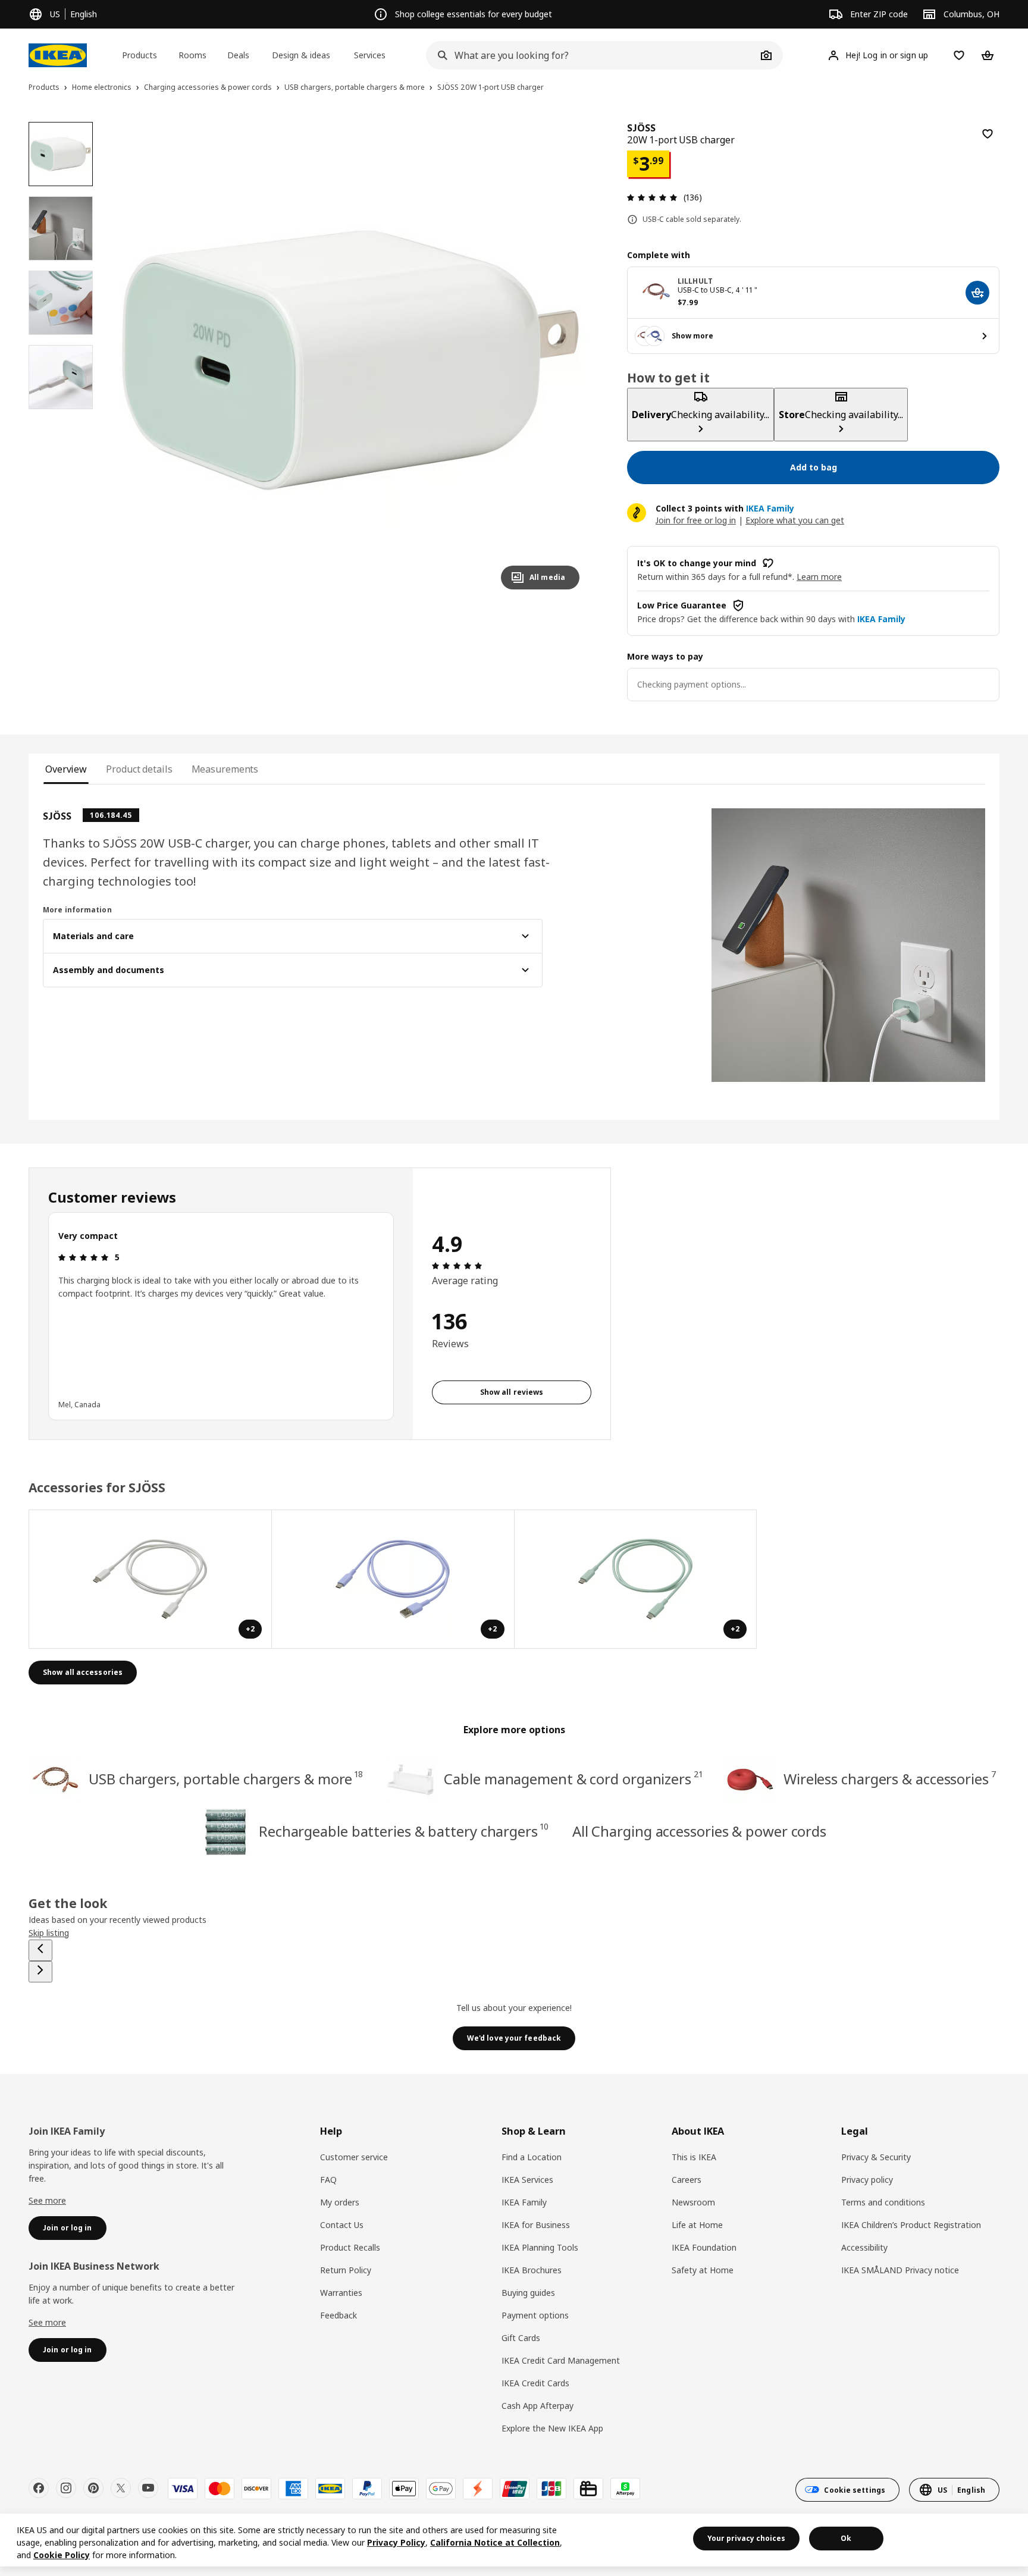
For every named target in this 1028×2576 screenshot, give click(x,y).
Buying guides (528, 2293)
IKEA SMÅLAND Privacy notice (900, 2270)
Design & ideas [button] (301, 55)
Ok (846, 2538)
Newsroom (693, 2202)
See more (47, 2200)
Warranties (341, 2293)
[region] (350, 360)
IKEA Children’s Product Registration (911, 2225)
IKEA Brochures (532, 2270)
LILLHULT (695, 281)
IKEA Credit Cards (535, 2383)
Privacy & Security (876, 2157)
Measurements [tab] (225, 769)
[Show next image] (565, 360)
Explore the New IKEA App (552, 2428)
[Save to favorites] (988, 134)
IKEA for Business (536, 2225)
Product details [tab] (139, 769)
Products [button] (140, 55)
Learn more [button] (819, 577)
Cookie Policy (62, 2555)
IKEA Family (524, 2202)
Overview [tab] (66, 769)
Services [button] (370, 55)
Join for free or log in (696, 520)
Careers (687, 2180)
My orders (340, 2202)
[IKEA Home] (58, 55)
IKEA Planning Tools (540, 2247)
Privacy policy (867, 2180)
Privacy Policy (396, 2542)
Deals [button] (238, 55)
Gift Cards (521, 2338)
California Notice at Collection (495, 2542)
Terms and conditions (883, 2202)
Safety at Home (703, 2270)
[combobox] (591, 55)
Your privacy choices (746, 2538)
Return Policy (346, 2270)
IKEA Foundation (704, 2247)
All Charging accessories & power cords (699, 1831)
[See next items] (40, 1972)
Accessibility (864, 2247)
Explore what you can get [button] (795, 520)
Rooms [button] (192, 55)
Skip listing (49, 1933)
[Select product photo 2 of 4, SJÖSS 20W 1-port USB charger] (61, 228)
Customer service (354, 2157)
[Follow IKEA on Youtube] (148, 2488)
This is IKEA (694, 2157)
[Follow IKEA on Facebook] (39, 2488)
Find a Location (532, 2157)
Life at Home (697, 2225)
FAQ (328, 2180)
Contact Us (342, 2225)
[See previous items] (40, 1950)
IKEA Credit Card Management (561, 2360)
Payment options (535, 2315)
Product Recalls (350, 2247)
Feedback (339, 2315)
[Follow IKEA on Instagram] (66, 2488)
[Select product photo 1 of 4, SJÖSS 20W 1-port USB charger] (61, 154)
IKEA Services (527, 2180)
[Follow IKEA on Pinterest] (93, 2488)
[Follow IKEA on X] (121, 2488)
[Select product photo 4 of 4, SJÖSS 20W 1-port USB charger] (61, 377)
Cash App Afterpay (537, 2406)
